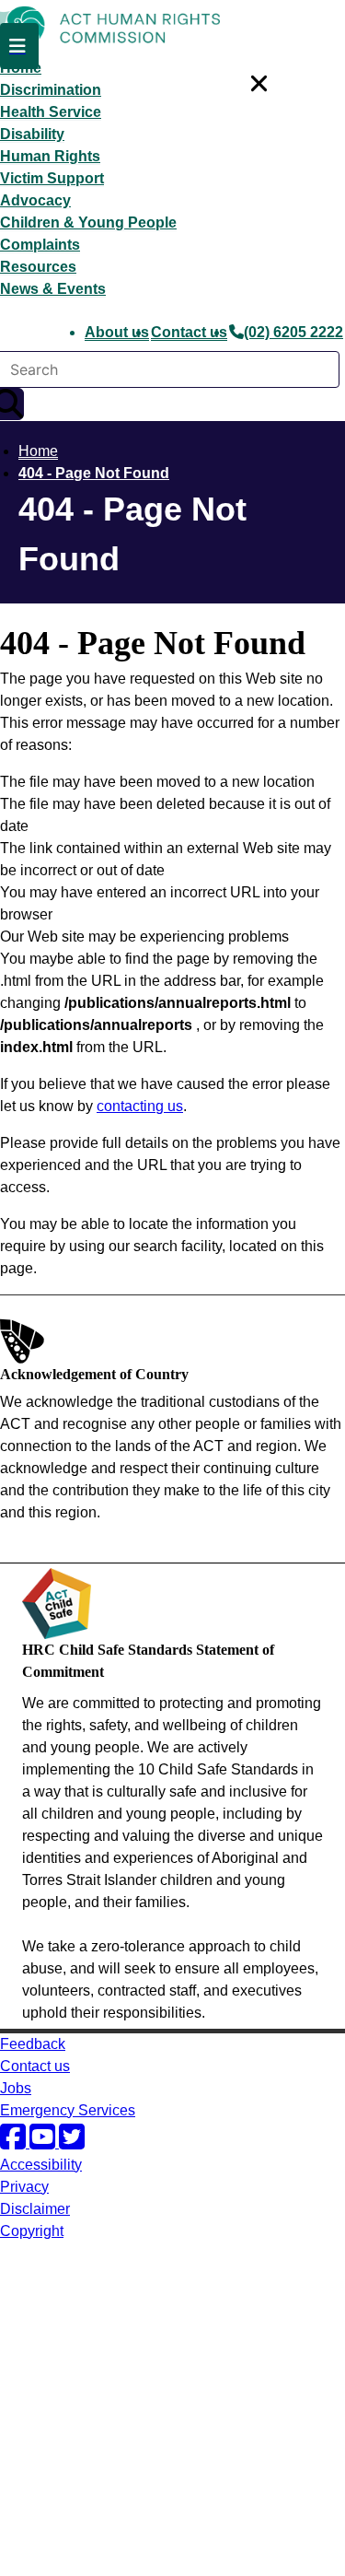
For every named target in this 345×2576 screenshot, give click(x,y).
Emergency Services (68, 2110)
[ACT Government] (64, 2564)
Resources (38, 267)
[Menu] (19, 46)
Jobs (16, 2088)
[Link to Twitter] (72, 2143)
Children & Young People (88, 222)
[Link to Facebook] (15, 2143)
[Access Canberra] (64, 2492)
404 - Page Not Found (94, 473)
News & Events (53, 289)
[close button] (258, 84)
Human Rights (50, 156)
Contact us (189, 332)
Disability (32, 134)
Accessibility (41, 2165)
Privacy (24, 2187)
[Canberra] (64, 2304)
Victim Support (52, 178)
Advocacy (35, 200)
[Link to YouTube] (44, 2143)
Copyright (32, 2231)
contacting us (140, 1106)
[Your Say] (102, 2419)
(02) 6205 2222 (293, 332)
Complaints (40, 245)
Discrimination (51, 90)
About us (117, 332)
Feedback (33, 2044)
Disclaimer (35, 2209)
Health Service (51, 112)
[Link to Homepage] (172, 29)
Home (38, 451)
